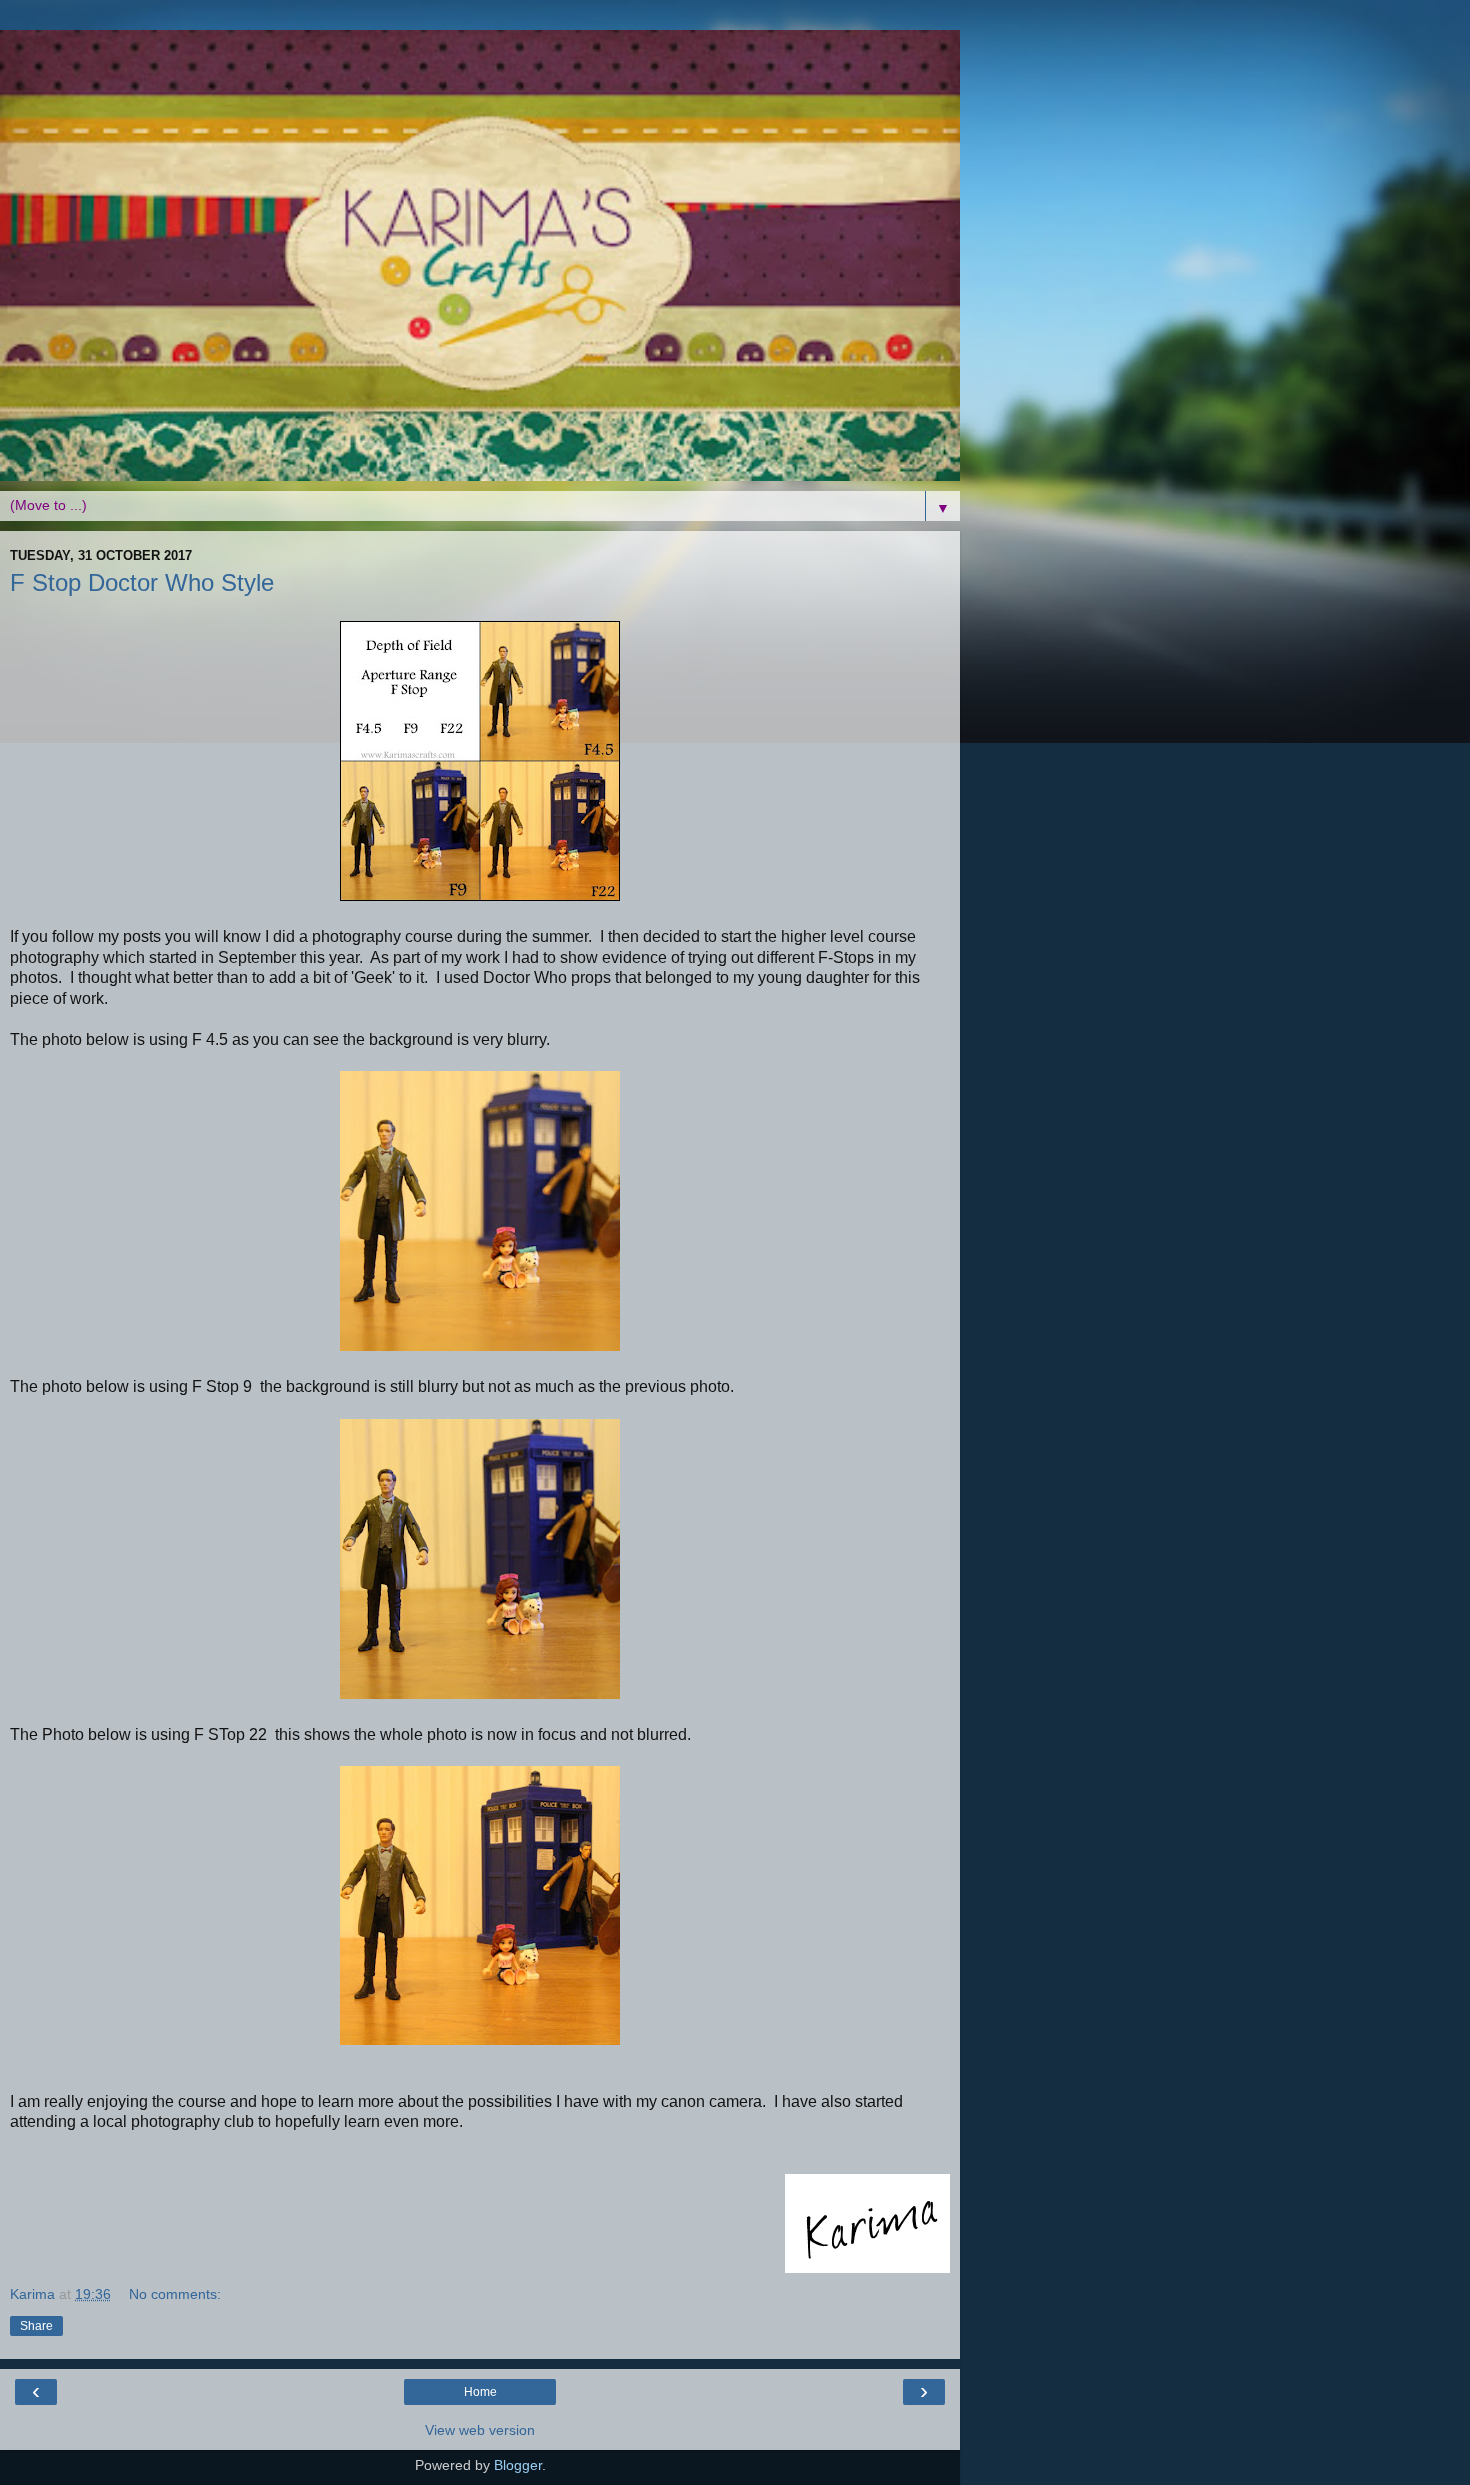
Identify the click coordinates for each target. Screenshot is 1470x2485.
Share (36, 2326)
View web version (480, 2430)
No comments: (175, 2294)
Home (480, 2392)
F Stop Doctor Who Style (142, 582)
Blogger (518, 2465)
